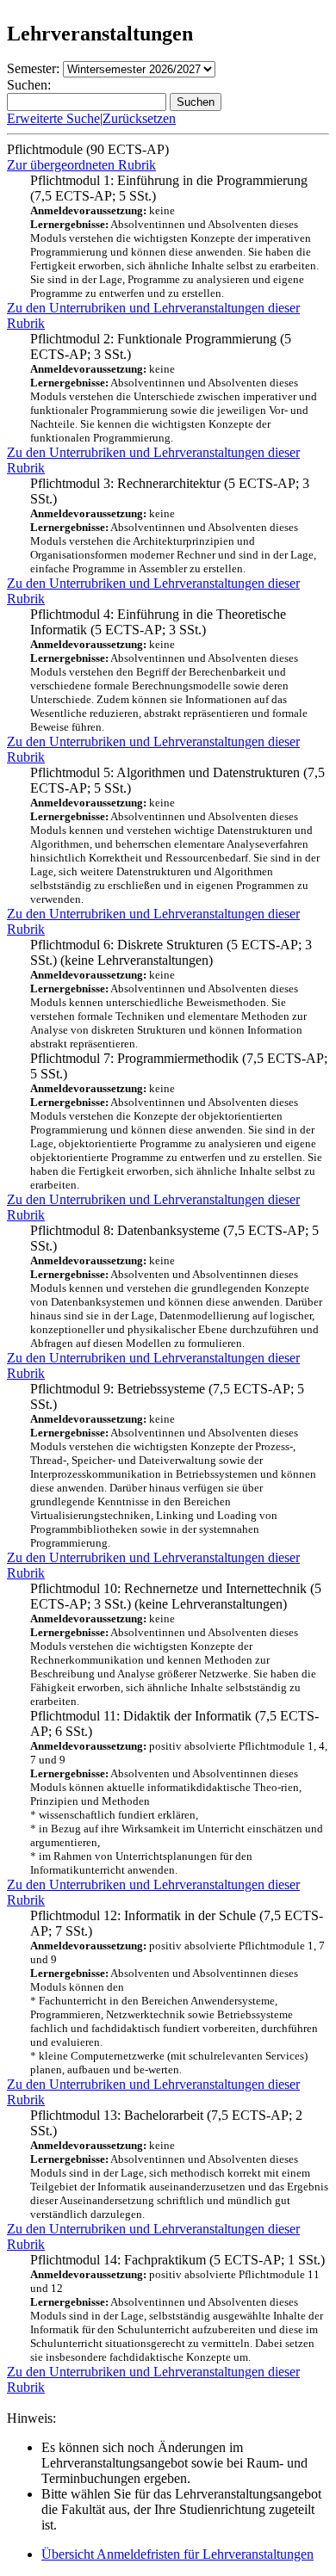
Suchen (196, 102)
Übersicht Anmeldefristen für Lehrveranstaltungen (177, 2554)
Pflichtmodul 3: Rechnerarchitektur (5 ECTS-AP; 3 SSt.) (173, 525)
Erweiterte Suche (53, 118)
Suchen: (29, 85)
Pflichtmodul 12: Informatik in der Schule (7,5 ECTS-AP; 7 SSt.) (177, 1992)
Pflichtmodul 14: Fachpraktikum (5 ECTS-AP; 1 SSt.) (177, 2308)
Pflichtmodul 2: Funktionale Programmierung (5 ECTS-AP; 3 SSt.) (174, 388)
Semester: (33, 68)
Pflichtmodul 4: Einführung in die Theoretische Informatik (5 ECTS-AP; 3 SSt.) (169, 670)
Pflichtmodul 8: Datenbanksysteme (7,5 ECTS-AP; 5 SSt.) (176, 1286)
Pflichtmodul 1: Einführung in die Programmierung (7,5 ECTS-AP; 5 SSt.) (174, 236)
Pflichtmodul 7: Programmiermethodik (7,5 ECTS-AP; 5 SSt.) (179, 1121)
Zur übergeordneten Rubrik (81, 165)
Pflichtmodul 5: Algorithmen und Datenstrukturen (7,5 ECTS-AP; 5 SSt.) (177, 835)
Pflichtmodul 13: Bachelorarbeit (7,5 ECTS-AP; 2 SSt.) (179, 2164)
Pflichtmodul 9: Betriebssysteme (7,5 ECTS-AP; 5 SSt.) (173, 1465)
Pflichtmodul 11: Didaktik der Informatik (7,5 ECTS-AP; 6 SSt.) (179, 1792)
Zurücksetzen (139, 118)
